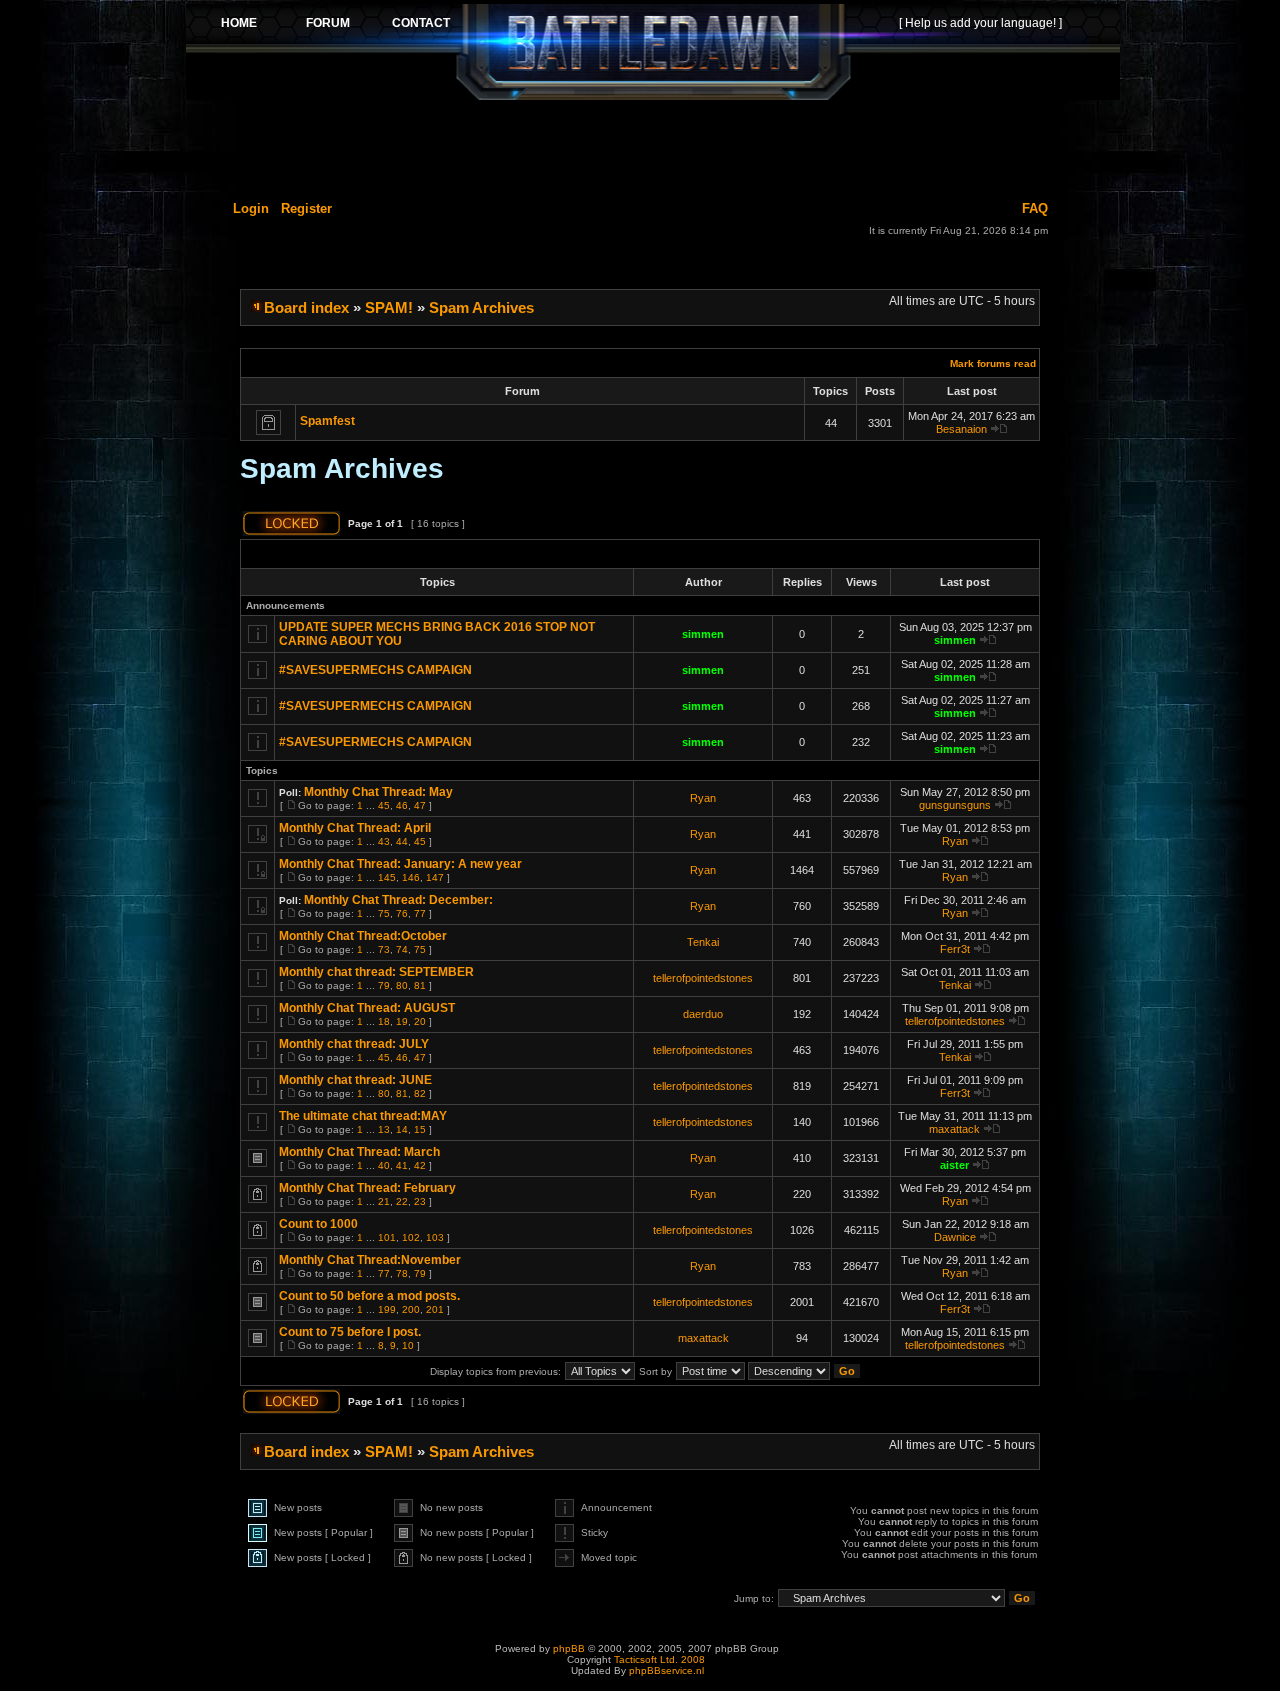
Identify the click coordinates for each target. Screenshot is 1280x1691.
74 (402, 949)
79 (384, 985)
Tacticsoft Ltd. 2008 (659, 1659)
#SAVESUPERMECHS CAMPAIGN (375, 670)
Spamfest (327, 421)
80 (402, 985)
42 (420, 1165)
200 (411, 1309)
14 (402, 1129)
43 (384, 841)
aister (954, 1165)
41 (402, 1165)
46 (402, 805)
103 (435, 1237)
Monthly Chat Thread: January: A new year (400, 864)
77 (420, 913)
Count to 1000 (318, 1224)
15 (420, 1129)
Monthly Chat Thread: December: (398, 900)
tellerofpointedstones (703, 978)
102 (411, 1237)
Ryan (703, 798)
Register (306, 208)
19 (402, 1021)
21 (384, 1201)
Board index (306, 307)
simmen (703, 634)
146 (411, 877)
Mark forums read (993, 363)
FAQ (1035, 208)
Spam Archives (481, 307)
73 (384, 949)
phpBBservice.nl (666, 1670)
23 (420, 1201)
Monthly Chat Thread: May (378, 792)
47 (420, 805)
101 (387, 1237)
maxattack (954, 1129)
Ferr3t (955, 949)
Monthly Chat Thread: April (355, 828)
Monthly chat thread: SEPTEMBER (376, 972)
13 (384, 1129)
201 (435, 1309)
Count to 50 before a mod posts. (369, 1296)
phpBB (569, 1648)
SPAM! (389, 307)
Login (251, 208)
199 (387, 1309)
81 (420, 985)
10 (408, 1345)
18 (384, 1021)
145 (387, 877)
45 (384, 805)
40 (384, 1165)
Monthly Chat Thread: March (359, 1152)
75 (384, 913)
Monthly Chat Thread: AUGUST (367, 1008)
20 (420, 1021)
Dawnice (955, 1237)
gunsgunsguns (955, 805)
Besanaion (961, 429)
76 (402, 913)
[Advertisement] (653, 147)
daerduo (703, 1014)
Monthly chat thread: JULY (354, 1044)
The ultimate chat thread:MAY (363, 1116)
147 (435, 877)
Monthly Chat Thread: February (367, 1188)
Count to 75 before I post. (350, 1332)
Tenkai (703, 942)
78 (402, 1273)
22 (402, 1201)
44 (402, 841)
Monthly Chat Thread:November (370, 1260)
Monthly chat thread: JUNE (355, 1080)
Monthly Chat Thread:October (363, 936)
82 (420, 1093)
